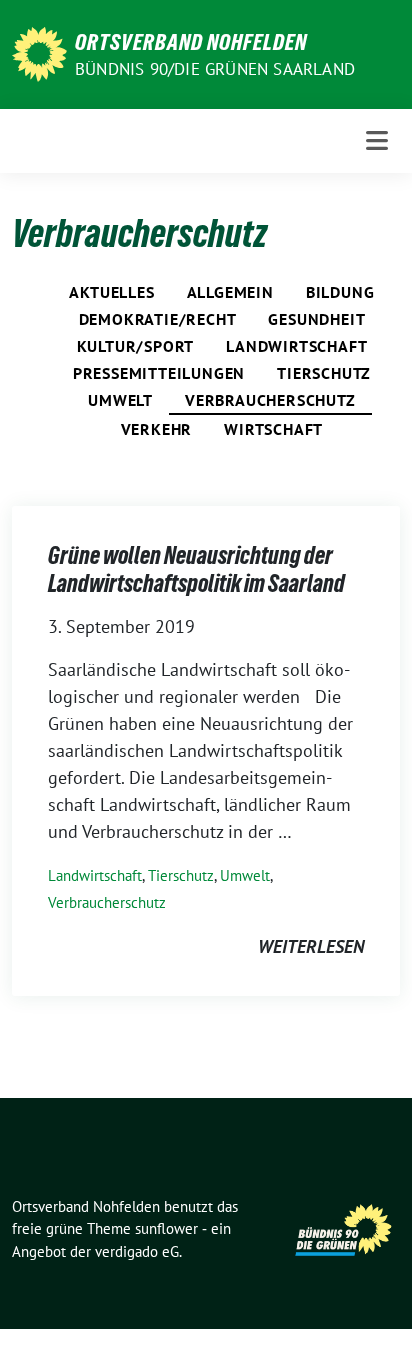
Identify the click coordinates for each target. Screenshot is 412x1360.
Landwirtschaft (296, 346)
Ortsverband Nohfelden (191, 42)
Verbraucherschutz (270, 400)
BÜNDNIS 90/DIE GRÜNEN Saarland (215, 69)
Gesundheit (316, 319)
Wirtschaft (273, 429)
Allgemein (230, 292)
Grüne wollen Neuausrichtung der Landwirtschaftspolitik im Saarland (196, 569)
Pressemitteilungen (159, 373)
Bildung (340, 292)
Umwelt (120, 400)
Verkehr (157, 429)
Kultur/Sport (136, 346)
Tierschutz (324, 373)
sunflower (166, 1228)
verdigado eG (137, 1251)
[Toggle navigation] (377, 140)
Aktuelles (111, 292)
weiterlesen (311, 946)
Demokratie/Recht (158, 319)
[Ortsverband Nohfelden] (39, 52)
